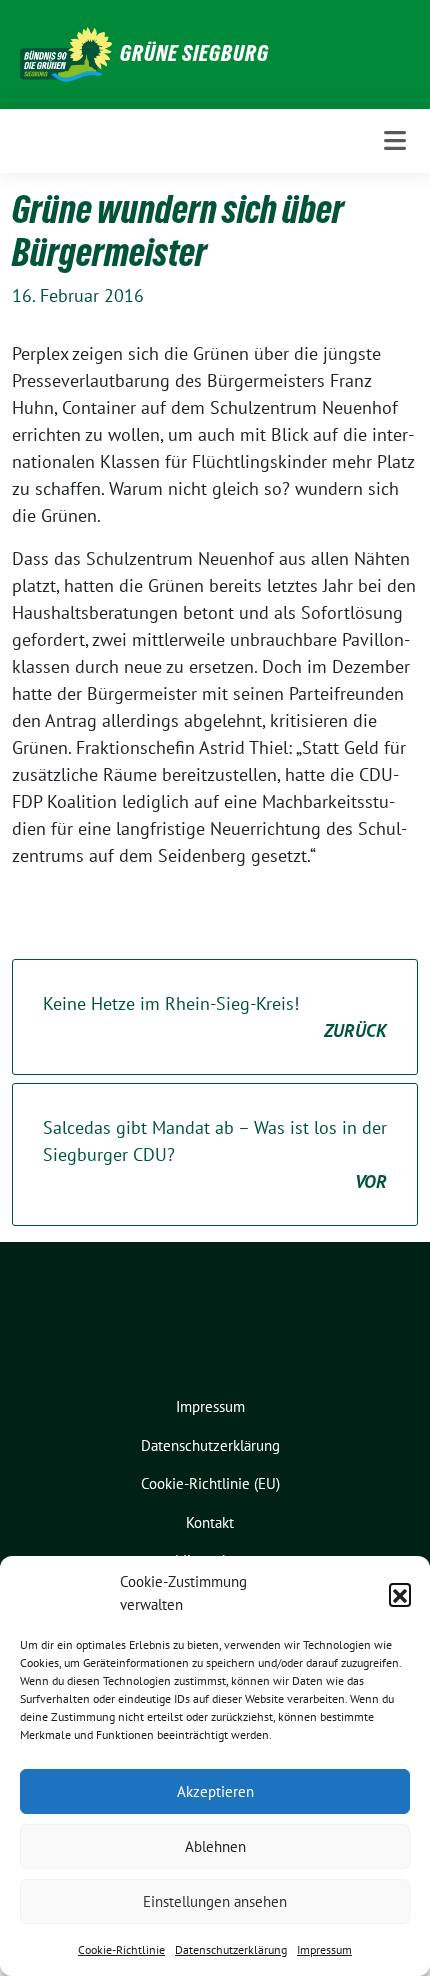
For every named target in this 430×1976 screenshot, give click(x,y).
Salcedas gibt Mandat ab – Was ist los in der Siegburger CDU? (215, 1154)
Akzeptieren (215, 1791)
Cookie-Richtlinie (121, 1949)
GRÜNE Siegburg (194, 53)
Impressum (324, 1949)
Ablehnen (215, 1846)
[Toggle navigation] (395, 140)
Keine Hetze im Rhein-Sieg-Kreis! (215, 1017)
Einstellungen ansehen (215, 1901)
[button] (400, 1594)
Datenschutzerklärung (231, 1949)
